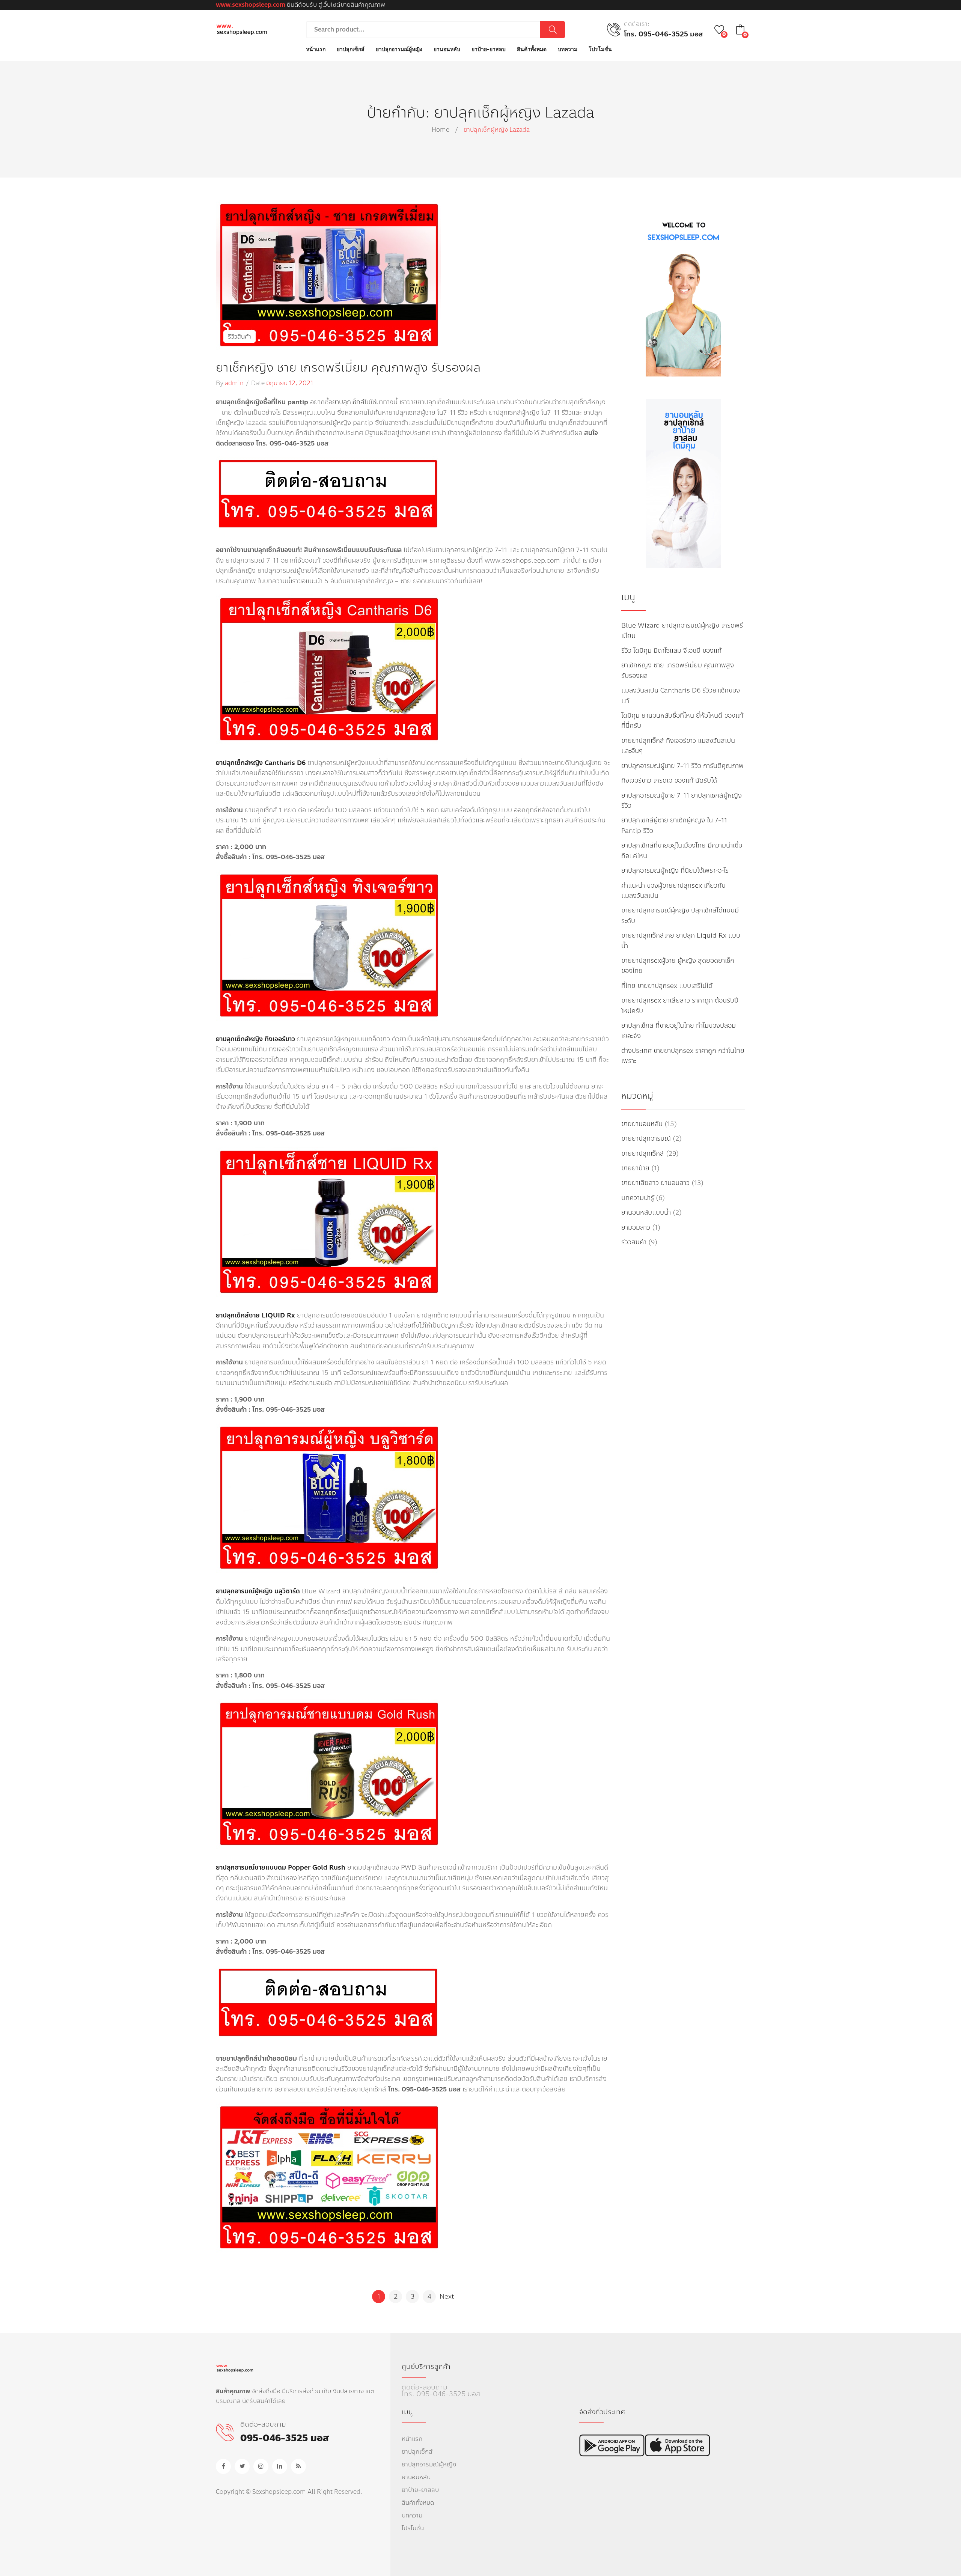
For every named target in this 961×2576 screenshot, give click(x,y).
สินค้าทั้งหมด (418, 2503)
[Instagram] (261, 2466)
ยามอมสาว (636, 1228)
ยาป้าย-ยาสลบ (420, 2490)
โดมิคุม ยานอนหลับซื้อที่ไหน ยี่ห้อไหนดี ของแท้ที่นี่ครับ (682, 721)
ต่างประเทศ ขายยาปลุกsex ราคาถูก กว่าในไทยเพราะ (683, 1056)
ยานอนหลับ (416, 2477)
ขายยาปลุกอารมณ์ (646, 1139)
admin (234, 383)
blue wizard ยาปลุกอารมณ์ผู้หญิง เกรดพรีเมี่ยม (682, 631)
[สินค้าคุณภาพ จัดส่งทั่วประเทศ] (242, 29)
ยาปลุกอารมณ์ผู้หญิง (429, 2464)
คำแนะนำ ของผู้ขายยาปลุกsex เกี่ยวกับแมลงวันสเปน (673, 891)
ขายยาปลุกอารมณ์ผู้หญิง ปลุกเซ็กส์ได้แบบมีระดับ (680, 915)
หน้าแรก (412, 2439)
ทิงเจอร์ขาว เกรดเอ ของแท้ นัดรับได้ (669, 781)
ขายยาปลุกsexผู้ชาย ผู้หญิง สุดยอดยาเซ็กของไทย (678, 966)
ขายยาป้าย (635, 1168)
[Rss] (298, 2466)
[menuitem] (316, 50)
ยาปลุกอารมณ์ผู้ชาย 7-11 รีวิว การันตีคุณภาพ (682, 766)
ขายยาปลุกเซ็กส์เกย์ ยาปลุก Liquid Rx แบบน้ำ (681, 941)
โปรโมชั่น (413, 2528)
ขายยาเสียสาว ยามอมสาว (655, 1183)
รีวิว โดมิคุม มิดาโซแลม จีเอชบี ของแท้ (671, 651)
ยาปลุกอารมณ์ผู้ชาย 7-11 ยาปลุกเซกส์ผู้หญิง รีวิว (682, 801)
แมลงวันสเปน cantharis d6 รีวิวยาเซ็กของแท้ (681, 696)
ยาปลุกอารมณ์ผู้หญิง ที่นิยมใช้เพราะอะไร (675, 871)
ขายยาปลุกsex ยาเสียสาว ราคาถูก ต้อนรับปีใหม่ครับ (680, 1006)
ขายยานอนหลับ (642, 1124)
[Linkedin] (280, 2466)
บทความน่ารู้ (638, 1198)
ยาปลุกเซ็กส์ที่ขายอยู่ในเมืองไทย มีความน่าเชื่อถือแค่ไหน (682, 851)
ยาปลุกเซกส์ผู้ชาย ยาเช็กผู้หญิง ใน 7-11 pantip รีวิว (674, 825)
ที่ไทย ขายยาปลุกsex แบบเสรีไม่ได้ (667, 986)
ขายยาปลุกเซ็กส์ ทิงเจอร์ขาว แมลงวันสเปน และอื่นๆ (678, 746)
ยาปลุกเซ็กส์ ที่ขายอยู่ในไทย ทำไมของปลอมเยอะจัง (679, 1031)
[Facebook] (223, 2466)
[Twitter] (242, 2466)
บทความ (412, 2515)
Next (447, 2297)
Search (553, 30)
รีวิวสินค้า (239, 336)
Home (441, 130)
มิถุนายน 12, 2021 (290, 383)
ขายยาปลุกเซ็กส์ (643, 1154)
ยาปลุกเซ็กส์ (348, 402)
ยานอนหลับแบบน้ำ (646, 1213)
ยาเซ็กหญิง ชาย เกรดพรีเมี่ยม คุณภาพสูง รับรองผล (348, 368)
